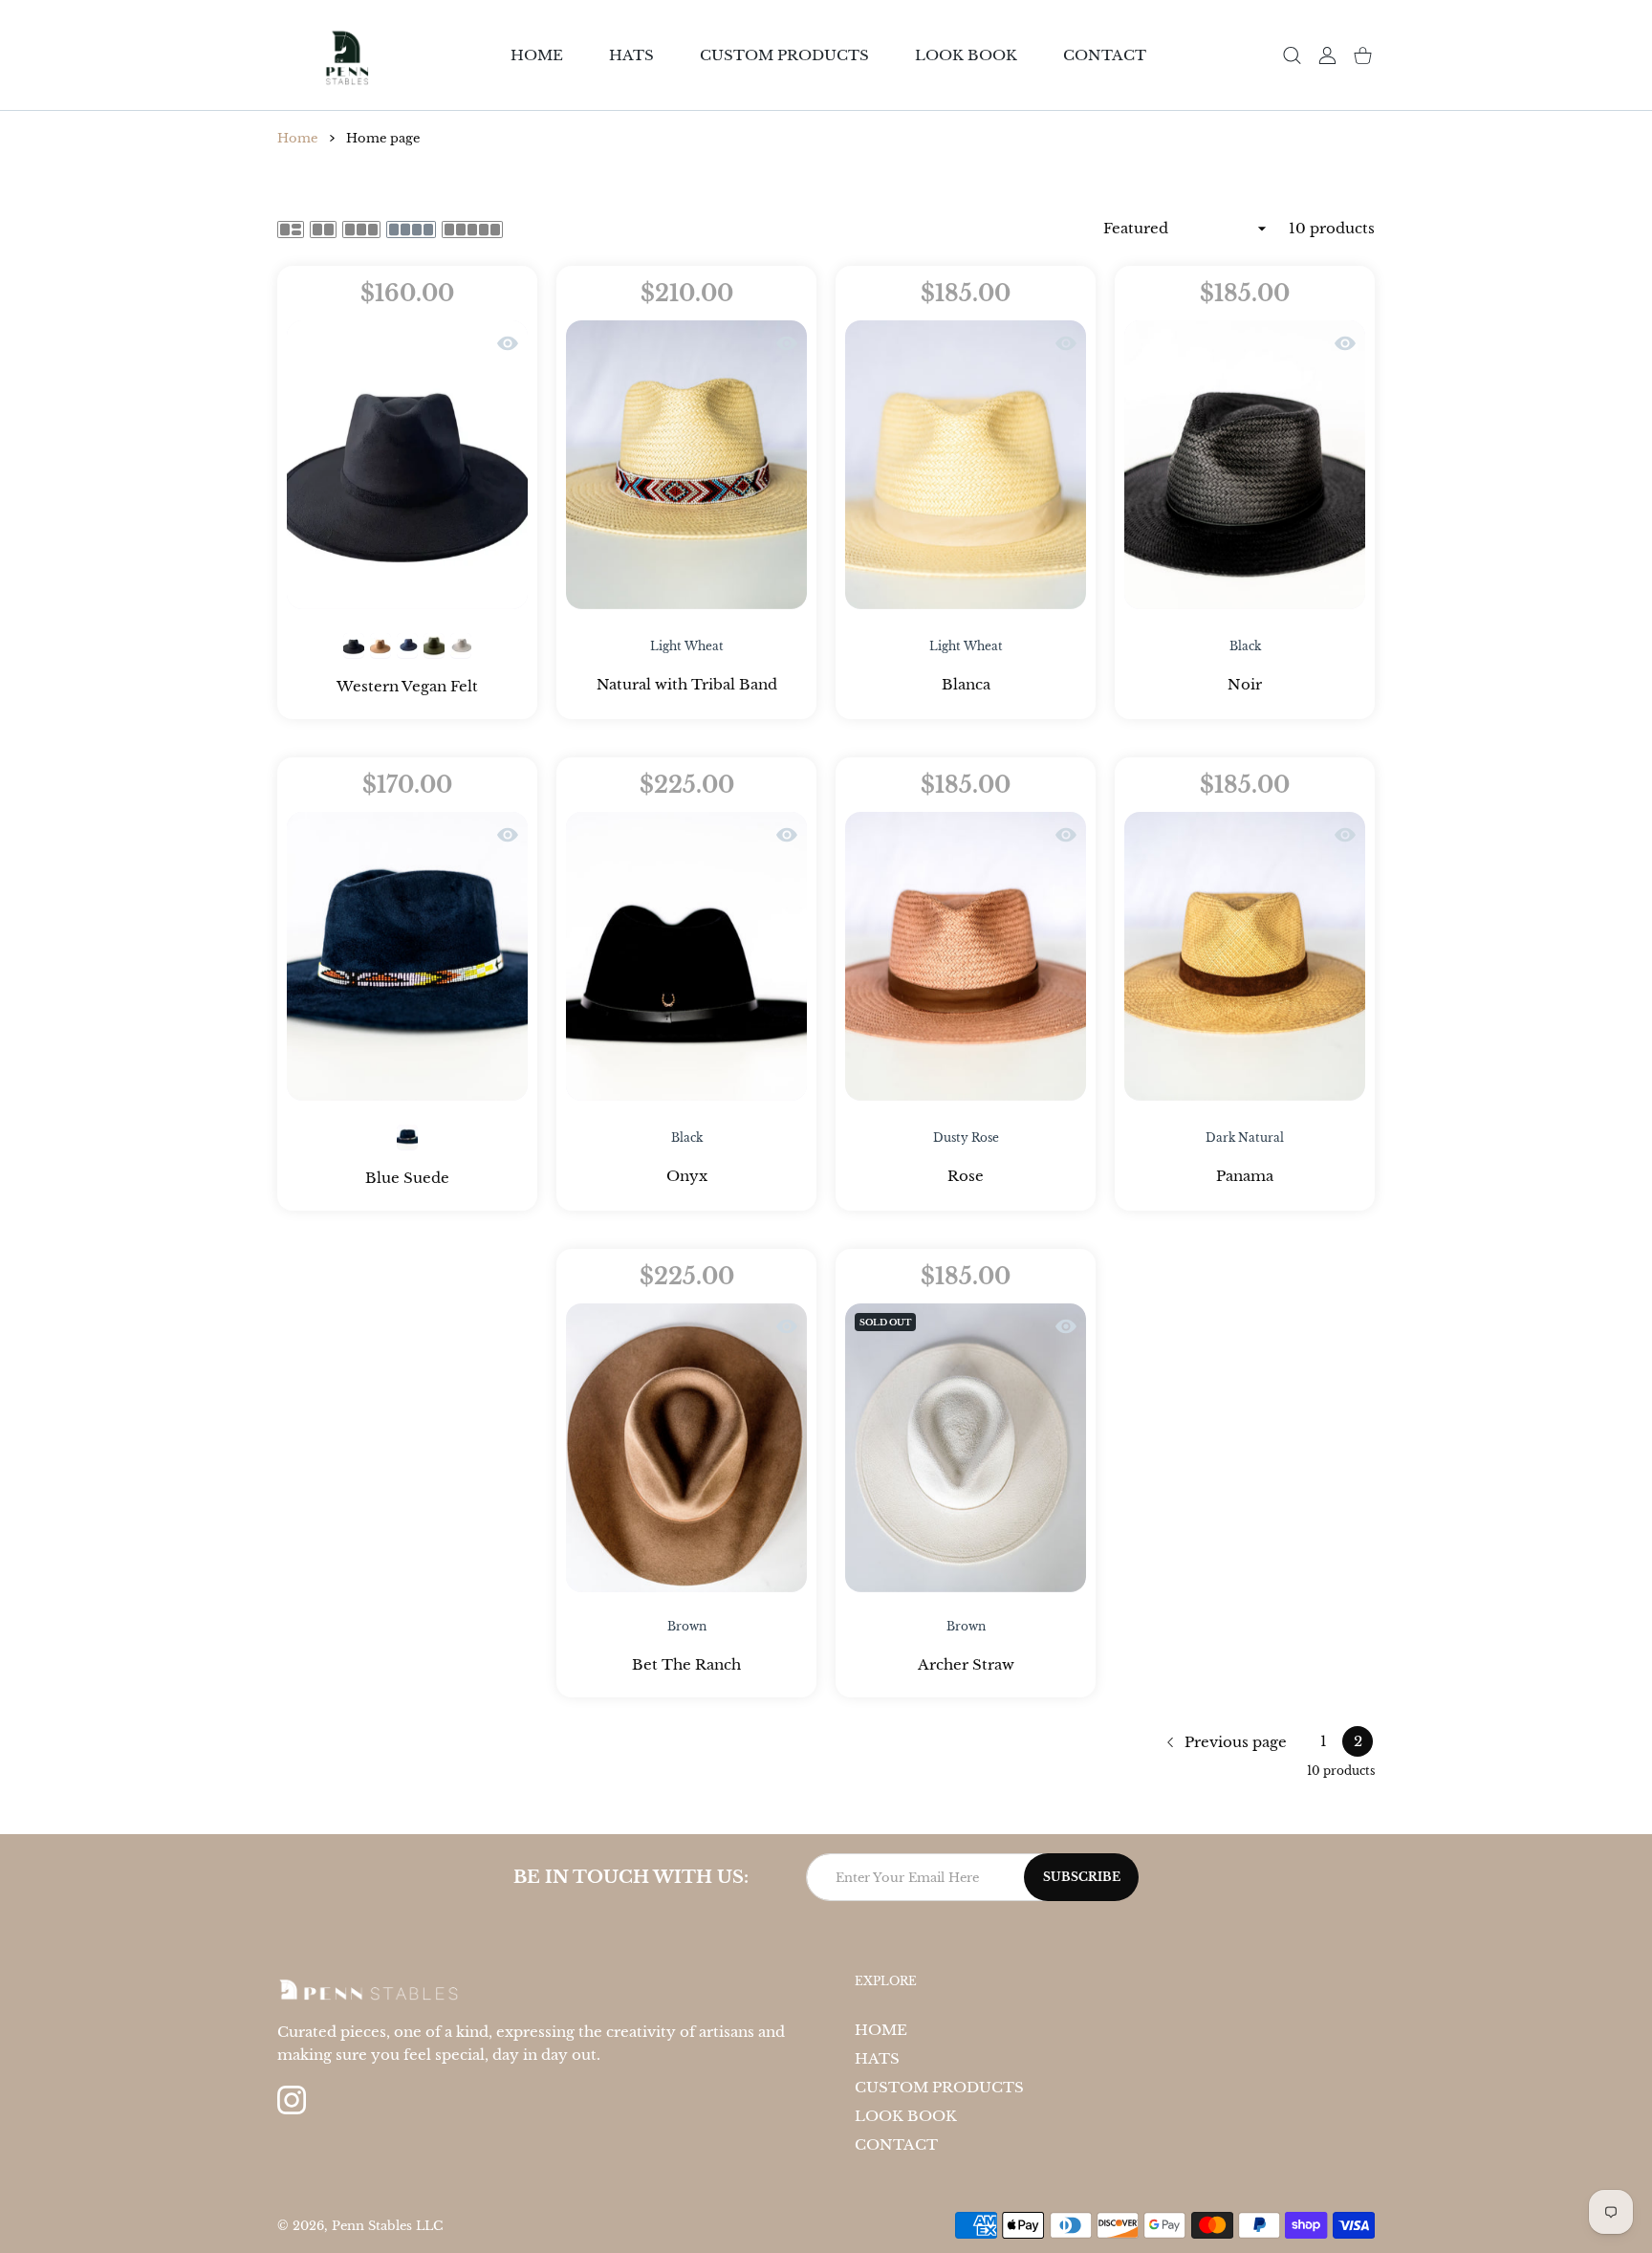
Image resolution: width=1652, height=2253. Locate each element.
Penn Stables (374, 2226)
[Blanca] (966, 465)
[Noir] (1245, 465)
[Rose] (966, 956)
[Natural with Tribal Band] (686, 465)
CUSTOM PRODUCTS (939, 2087)
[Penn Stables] (346, 55)
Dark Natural (1245, 1137)
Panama (1245, 1176)
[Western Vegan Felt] (407, 465)
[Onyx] (686, 956)
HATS (877, 2058)
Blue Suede (407, 1178)
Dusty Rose (966, 1137)
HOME (881, 2030)
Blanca (966, 684)
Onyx (687, 1176)
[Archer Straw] (966, 1448)
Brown (687, 1626)
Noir (1245, 684)
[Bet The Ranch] (686, 1448)
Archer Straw (966, 1664)
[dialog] (1292, 55)
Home (297, 138)
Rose (966, 1176)
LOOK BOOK (906, 2116)
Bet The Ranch (686, 1664)
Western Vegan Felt (407, 686)
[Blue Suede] (407, 956)
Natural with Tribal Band (687, 684)
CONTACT (896, 2144)
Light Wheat (687, 646)
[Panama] (1245, 956)
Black (1245, 646)
